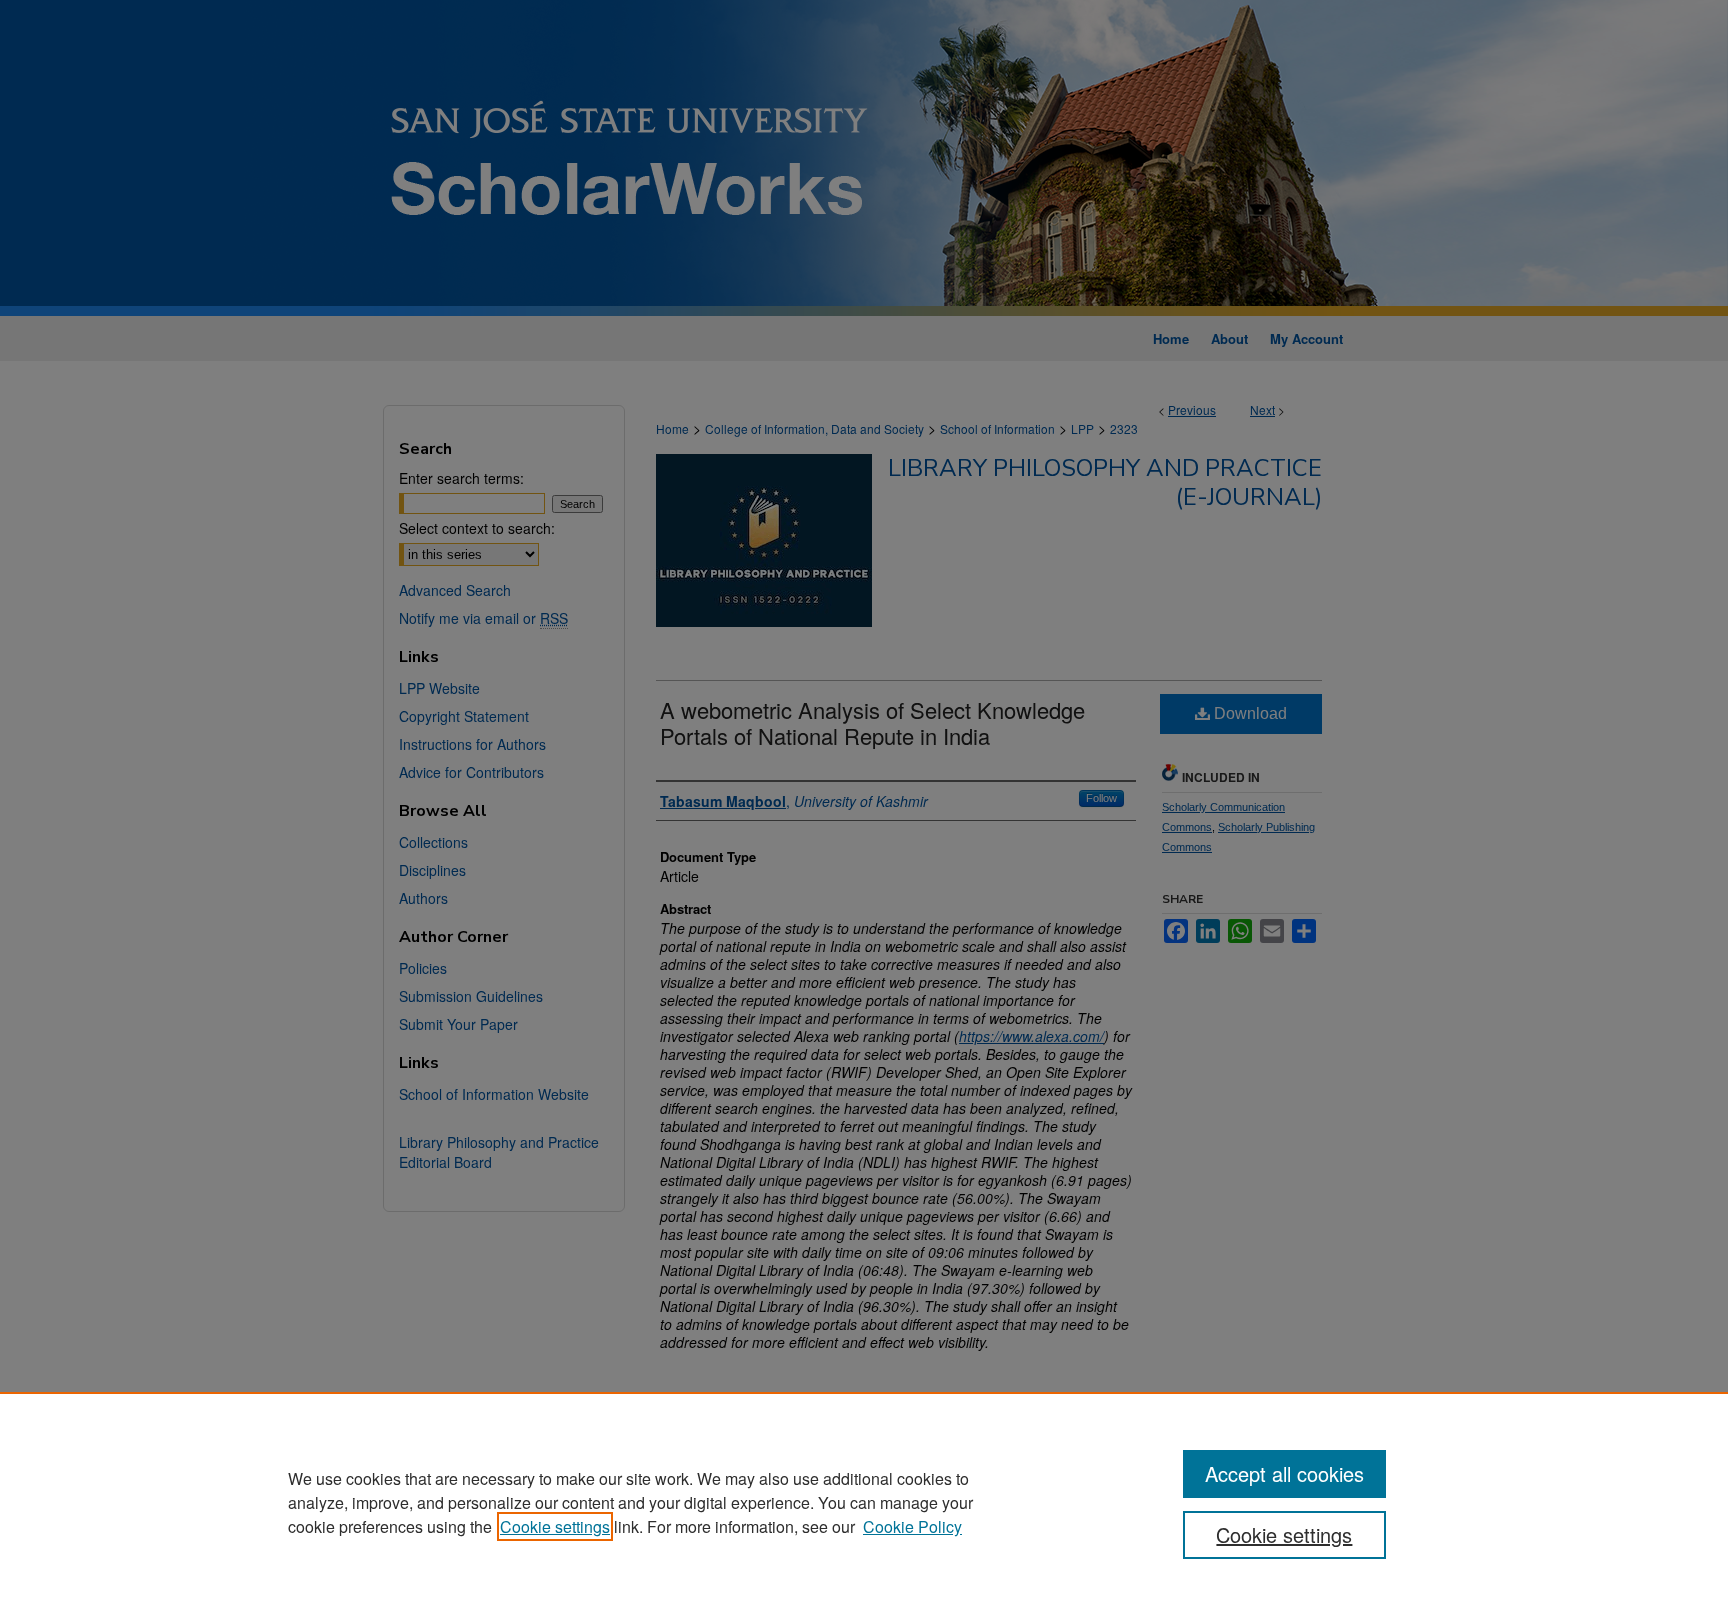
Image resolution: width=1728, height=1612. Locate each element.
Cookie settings (555, 1526)
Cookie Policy (912, 1526)
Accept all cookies (1284, 1473)
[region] (864, 1502)
